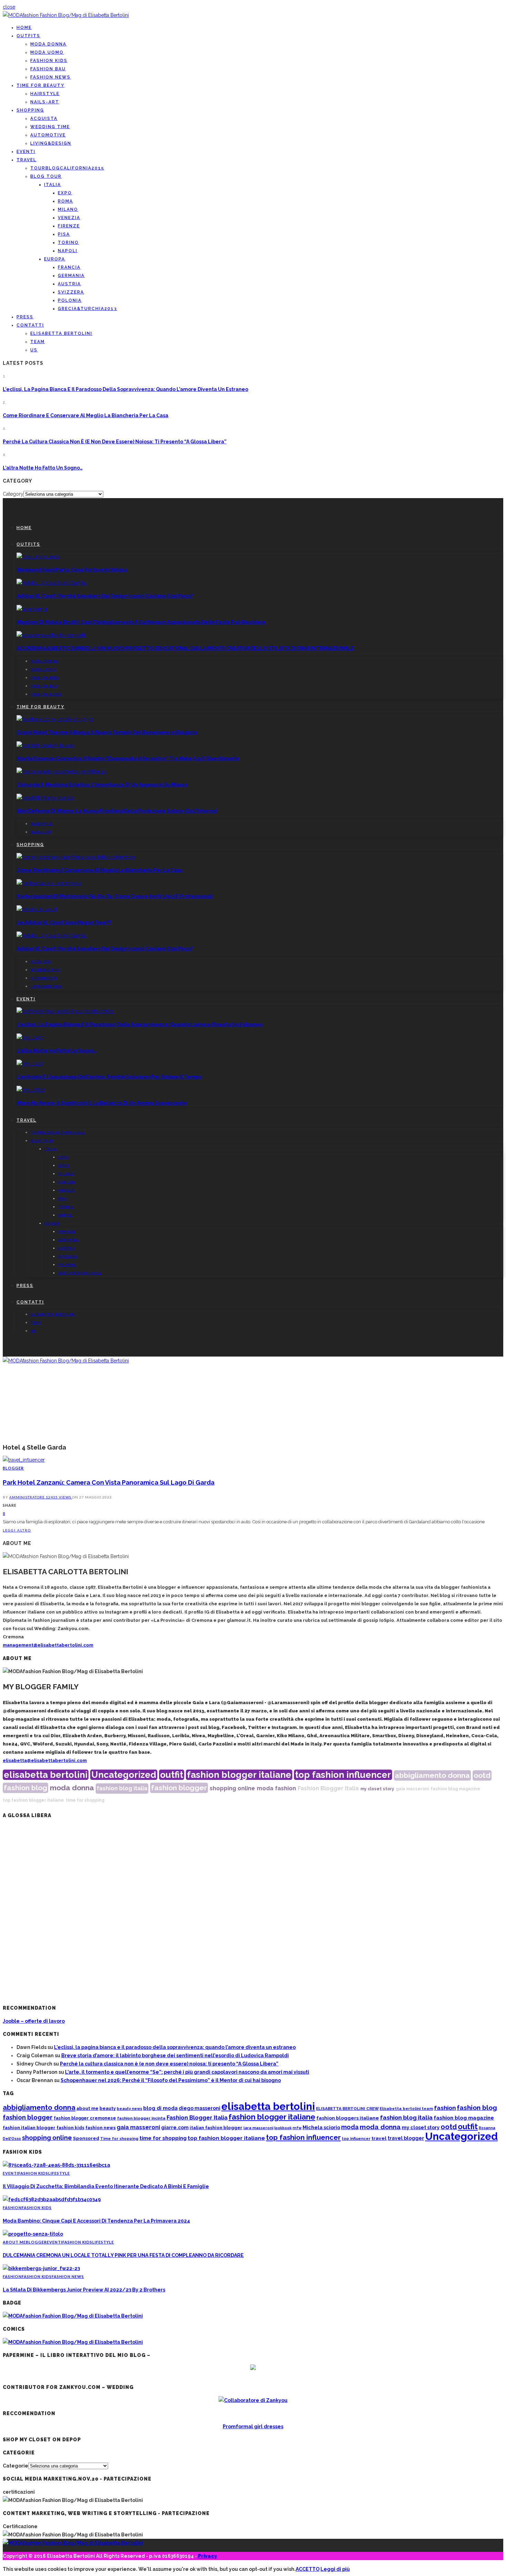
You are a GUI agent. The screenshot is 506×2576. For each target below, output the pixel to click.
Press (25, 317)
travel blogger (406, 2138)
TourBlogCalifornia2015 (67, 168)
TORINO (68, 243)
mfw (297, 2128)
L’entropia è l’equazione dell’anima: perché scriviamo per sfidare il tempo (109, 1077)
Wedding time (50, 127)
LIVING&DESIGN (51, 143)
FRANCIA (69, 267)
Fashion (12, 2208)
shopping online (232, 1788)
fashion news (101, 2128)
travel (379, 2138)
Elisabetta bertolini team (406, 2109)
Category (13, 494)
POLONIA (70, 300)
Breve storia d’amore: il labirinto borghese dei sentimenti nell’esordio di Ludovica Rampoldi (175, 2055)
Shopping (30, 110)
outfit (172, 1775)
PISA (64, 234)
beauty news (129, 2109)
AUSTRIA (69, 284)
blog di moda (160, 2108)
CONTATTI (30, 325)
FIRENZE (69, 226)
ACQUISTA (44, 119)
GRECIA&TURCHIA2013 (87, 309)
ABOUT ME (14, 2242)
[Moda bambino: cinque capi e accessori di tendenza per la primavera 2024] (52, 2199)
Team (38, 342)
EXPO (65, 193)
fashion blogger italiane (239, 1775)
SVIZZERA (71, 292)
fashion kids (70, 2128)
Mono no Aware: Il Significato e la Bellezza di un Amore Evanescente (102, 1103)
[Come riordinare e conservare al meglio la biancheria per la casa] (76, 857)
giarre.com (175, 2127)
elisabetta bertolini (46, 1775)
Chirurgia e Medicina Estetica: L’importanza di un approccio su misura (102, 785)
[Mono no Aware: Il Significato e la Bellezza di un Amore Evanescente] (31, 1090)
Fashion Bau (48, 69)
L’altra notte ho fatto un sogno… (43, 468)
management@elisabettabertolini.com (48, 1645)
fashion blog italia (122, 1788)
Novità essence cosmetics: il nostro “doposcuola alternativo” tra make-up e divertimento (128, 759)
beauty (108, 2108)
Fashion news (50, 77)
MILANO (68, 209)
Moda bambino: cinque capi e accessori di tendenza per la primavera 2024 (96, 2221)
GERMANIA (71, 276)
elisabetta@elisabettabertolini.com (45, 1760)
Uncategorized (124, 1775)
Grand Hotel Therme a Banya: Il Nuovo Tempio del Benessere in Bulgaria (107, 732)
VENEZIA (69, 218)
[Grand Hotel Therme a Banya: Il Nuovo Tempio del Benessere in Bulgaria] (55, 719)
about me (87, 2108)
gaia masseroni (412, 1789)
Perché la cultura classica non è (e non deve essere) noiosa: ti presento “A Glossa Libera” (115, 442)
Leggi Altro (17, 1530)
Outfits (28, 36)
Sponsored (86, 2138)
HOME (24, 28)
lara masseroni (258, 2128)
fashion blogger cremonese (85, 2118)
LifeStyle (59, 2173)
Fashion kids (49, 61)
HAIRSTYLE (45, 94)
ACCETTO (308, 2569)
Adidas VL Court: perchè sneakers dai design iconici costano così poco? (104, 596)
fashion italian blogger (29, 2128)
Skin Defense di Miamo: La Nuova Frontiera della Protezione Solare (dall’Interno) (117, 811)
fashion (286, 1788)
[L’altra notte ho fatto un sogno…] (30, 1038)
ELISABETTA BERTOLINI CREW (347, 2109)
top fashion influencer (343, 1775)
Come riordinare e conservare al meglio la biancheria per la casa (86, 415)
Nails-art (45, 102)
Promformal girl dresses (253, 2426)
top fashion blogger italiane (33, 1800)
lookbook (283, 2128)
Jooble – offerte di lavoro (34, 2021)
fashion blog (25, 1788)
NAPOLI (68, 251)
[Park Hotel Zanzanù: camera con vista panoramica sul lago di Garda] (24, 1460)
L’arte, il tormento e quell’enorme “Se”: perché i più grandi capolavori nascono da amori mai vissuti (187, 2072)
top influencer (356, 2139)
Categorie (15, 2466)
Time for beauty (40, 85)
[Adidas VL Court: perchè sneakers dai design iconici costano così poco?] (51, 583)
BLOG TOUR (46, 176)
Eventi (26, 152)
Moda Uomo (47, 52)
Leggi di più (335, 2569)
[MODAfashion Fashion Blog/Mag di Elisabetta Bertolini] (66, 15)
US (34, 350)
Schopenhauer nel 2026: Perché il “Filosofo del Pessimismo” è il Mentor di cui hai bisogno (171, 2080)
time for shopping (85, 1800)
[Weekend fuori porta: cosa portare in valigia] (38, 557)
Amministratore (28, 1497)
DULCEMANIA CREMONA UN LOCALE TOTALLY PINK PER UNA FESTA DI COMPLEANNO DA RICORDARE (123, 2255)
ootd (482, 1775)
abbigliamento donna (432, 1775)
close (9, 7)
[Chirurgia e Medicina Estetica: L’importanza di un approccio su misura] (62, 772)
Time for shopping (119, 2139)
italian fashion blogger (216, 2128)
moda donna (72, 1788)
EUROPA (55, 259)
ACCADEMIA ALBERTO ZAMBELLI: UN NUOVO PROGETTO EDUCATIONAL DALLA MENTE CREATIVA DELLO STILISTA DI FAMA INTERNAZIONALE (185, 648)
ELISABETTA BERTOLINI (61, 333)
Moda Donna (48, 44)
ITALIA (52, 185)
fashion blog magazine (455, 1789)
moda (265, 1788)
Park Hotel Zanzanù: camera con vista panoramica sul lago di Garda (109, 1482)
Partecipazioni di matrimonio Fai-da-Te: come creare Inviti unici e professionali (114, 896)
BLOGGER (13, 1468)
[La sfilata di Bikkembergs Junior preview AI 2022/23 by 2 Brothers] (41, 2268)
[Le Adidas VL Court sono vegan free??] (37, 909)
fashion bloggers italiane (348, 2118)
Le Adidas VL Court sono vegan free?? (64, 923)
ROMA (65, 201)
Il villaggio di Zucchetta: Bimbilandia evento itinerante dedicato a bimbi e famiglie (106, 2186)
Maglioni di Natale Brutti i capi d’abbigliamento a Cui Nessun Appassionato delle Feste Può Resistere (141, 622)
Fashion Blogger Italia (328, 1788)
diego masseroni (199, 2108)
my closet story (377, 1789)
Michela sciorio (321, 2127)
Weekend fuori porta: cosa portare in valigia (72, 570)
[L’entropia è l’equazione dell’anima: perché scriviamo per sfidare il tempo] (30, 1064)
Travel (27, 160)
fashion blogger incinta (141, 2118)
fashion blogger (179, 1788)
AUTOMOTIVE (48, 135)
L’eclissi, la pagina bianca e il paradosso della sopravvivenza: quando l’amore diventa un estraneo (125, 389)
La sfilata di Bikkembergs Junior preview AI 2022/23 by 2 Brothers (84, 2290)
